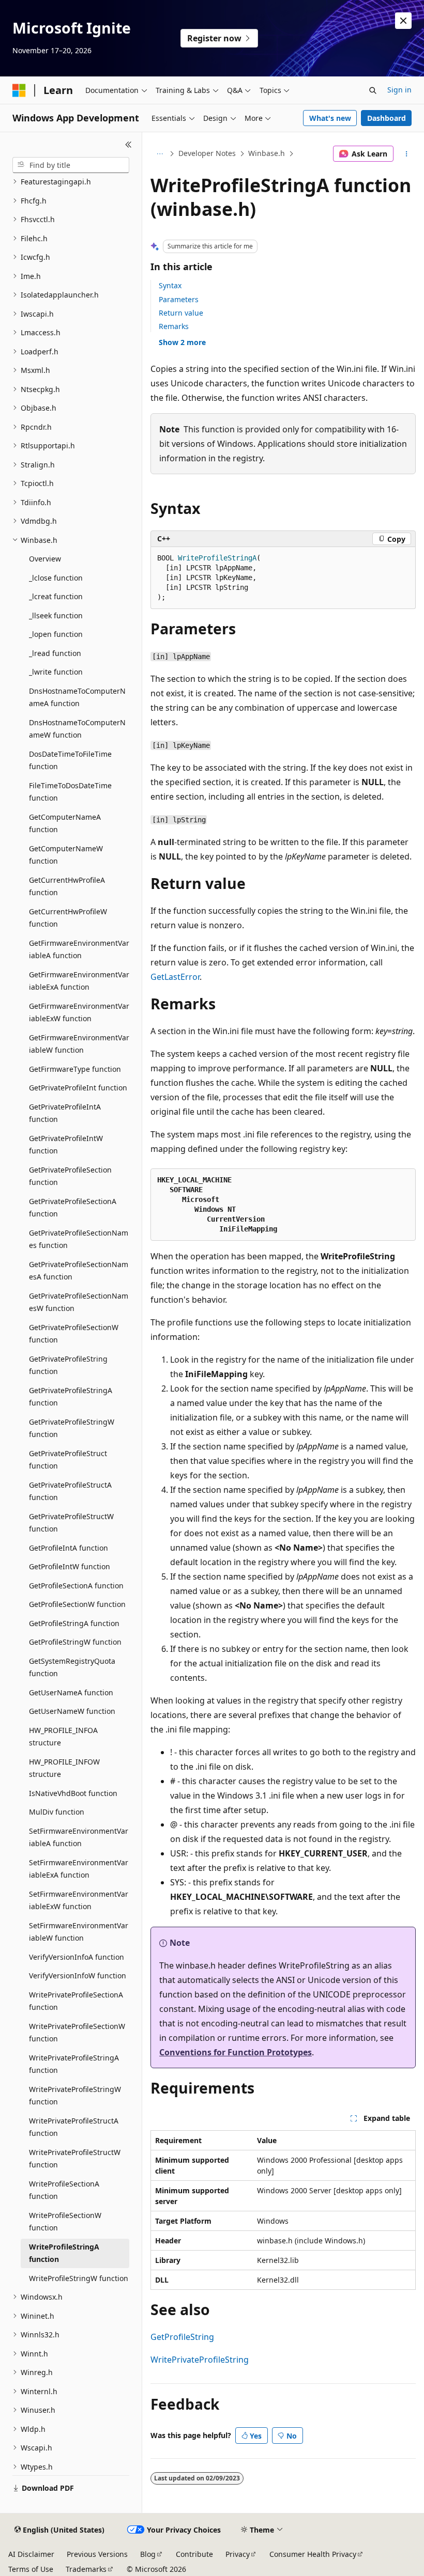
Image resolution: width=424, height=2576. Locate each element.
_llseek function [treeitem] (56, 615)
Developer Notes (207, 153)
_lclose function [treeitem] (56, 578)
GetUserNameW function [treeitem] (72, 1711)
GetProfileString (182, 2337)
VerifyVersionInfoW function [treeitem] (78, 1976)
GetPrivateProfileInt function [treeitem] (78, 1088)
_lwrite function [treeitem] (56, 672)
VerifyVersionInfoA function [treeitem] (77, 1957)
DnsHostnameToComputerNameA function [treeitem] (77, 697)
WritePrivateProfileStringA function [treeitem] (74, 2064)
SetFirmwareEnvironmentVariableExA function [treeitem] (79, 1869)
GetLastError (175, 977)
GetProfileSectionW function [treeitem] (77, 1604)
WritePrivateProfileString (200, 2360)
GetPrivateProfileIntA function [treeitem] (65, 1113)
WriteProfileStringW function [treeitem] (79, 2278)
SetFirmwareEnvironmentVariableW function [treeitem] (79, 1932)
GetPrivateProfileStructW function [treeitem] (71, 1523)
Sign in (399, 90)
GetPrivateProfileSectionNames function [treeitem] (79, 1239)
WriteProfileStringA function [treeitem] (64, 2253)
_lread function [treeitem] (55, 653)
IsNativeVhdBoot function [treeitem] (73, 1793)
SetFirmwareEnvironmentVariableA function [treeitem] (79, 1837)
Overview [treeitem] (45, 559)
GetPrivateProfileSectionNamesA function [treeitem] (79, 1271)
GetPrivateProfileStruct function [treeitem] (68, 1460)
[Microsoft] (19, 90)
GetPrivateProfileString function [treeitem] (68, 1365)
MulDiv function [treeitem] (57, 1812)
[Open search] (373, 90)
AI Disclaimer (31, 2554)
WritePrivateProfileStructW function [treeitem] (75, 2159)
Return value (181, 313)
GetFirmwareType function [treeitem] (75, 1069)
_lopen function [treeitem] (56, 634)
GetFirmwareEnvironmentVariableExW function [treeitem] (79, 1012)
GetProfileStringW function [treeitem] (75, 1642)
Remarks (174, 326)
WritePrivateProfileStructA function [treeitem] (74, 2127)
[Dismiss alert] (403, 21)
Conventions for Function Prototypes (236, 2052)
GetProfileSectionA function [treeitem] (76, 1586)
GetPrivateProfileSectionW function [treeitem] (74, 1334)
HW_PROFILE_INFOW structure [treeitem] (64, 1768)
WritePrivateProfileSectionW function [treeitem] (77, 2033)
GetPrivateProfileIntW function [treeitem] (66, 1145)
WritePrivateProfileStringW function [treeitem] (75, 2096)
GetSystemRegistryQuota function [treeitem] (72, 1667)
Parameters (179, 299)
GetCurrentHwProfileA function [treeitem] (67, 886)
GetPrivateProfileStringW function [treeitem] (72, 1428)
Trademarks (86, 2569)
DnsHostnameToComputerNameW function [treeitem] (77, 729)
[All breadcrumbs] (160, 154)
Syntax (170, 285)
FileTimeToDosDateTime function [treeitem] (70, 792)
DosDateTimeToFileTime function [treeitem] (70, 760)
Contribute (194, 2554)
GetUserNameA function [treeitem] (71, 1692)
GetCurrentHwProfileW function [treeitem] (68, 918)
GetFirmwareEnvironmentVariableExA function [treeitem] (79, 981)
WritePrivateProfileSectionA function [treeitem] (76, 2001)
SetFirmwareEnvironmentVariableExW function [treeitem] (79, 1900)
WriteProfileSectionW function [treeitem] (65, 2222)
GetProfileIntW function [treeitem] (70, 1566)
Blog (148, 2554)
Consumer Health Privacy (313, 2554)
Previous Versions (97, 2554)
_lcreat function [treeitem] (56, 596)
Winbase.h (267, 153)
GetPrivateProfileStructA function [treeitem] (70, 1491)
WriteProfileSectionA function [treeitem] (64, 2190)
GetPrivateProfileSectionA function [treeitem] (73, 1208)
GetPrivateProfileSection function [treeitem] (70, 1176)
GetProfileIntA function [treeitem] (69, 1548)
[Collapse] (128, 145)
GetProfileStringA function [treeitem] (74, 1623)
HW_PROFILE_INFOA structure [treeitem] (63, 1737)
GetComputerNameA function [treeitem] (65, 823)
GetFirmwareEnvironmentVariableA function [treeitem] (79, 949)
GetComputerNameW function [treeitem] (66, 855)
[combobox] (71, 165)
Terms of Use (31, 2569)
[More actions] (407, 154)
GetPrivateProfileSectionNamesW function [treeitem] (79, 1302)
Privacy (238, 2554)
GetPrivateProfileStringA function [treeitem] (71, 1397)
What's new (330, 118)
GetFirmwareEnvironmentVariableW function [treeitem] (79, 1044)
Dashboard (387, 118)
